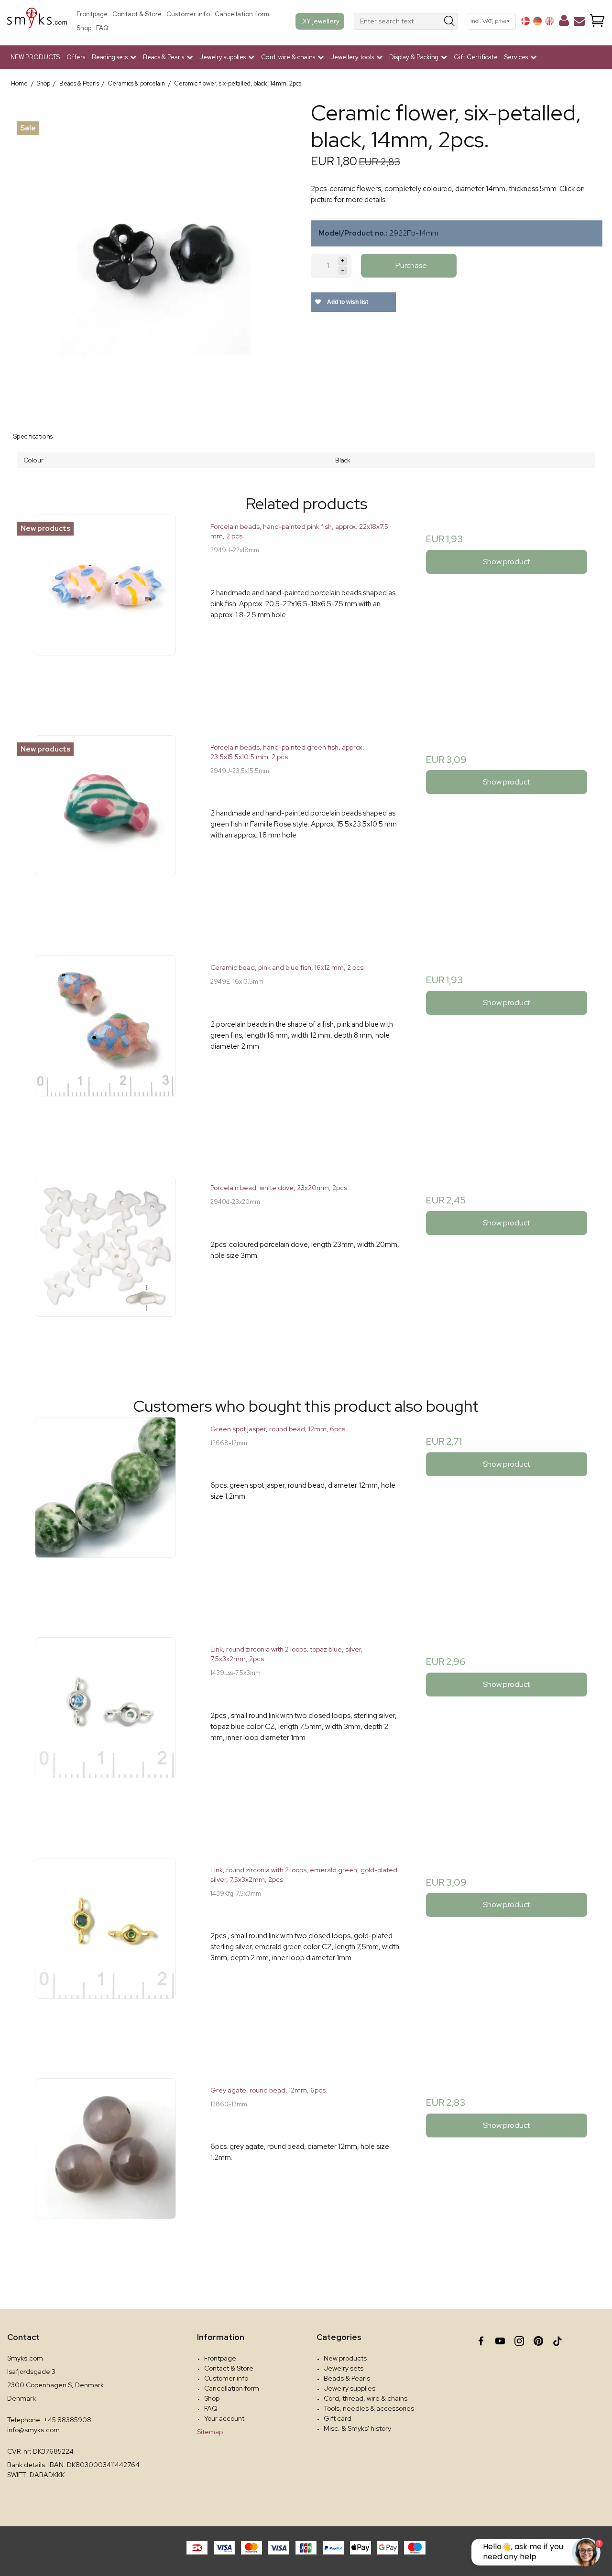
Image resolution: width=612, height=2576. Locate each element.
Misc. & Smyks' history (357, 2428)
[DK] (525, 21)
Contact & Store (137, 14)
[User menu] (564, 22)
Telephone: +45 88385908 (49, 2420)
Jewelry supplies (350, 2388)
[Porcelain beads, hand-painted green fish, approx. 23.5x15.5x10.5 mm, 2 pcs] (105, 831)
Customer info (188, 14)
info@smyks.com (33, 2430)
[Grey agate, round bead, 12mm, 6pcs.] (105, 2173)
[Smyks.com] (37, 21)
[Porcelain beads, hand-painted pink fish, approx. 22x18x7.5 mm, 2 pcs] (105, 610)
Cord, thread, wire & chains (366, 2398)
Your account (224, 2418)
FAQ (102, 28)
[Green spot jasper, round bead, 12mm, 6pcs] (105, 1512)
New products (345, 2358)
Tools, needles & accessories (369, 2408)
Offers (76, 57)
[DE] (537, 21)
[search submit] (450, 21)
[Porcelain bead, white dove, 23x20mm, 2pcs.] (105, 1271)
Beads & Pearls (347, 2378)
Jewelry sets (344, 2368)
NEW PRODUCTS (35, 57)
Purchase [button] (411, 265)
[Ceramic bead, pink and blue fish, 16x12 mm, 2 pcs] (105, 1051)
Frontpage (92, 14)
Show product (507, 562)
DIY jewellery (320, 21)
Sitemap (210, 2432)
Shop (84, 28)
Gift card (338, 2418)
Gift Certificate (476, 57)
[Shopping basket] (597, 21)
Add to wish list (347, 302)
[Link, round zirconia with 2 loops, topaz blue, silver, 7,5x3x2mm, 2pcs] (105, 1733)
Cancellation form (242, 14)
